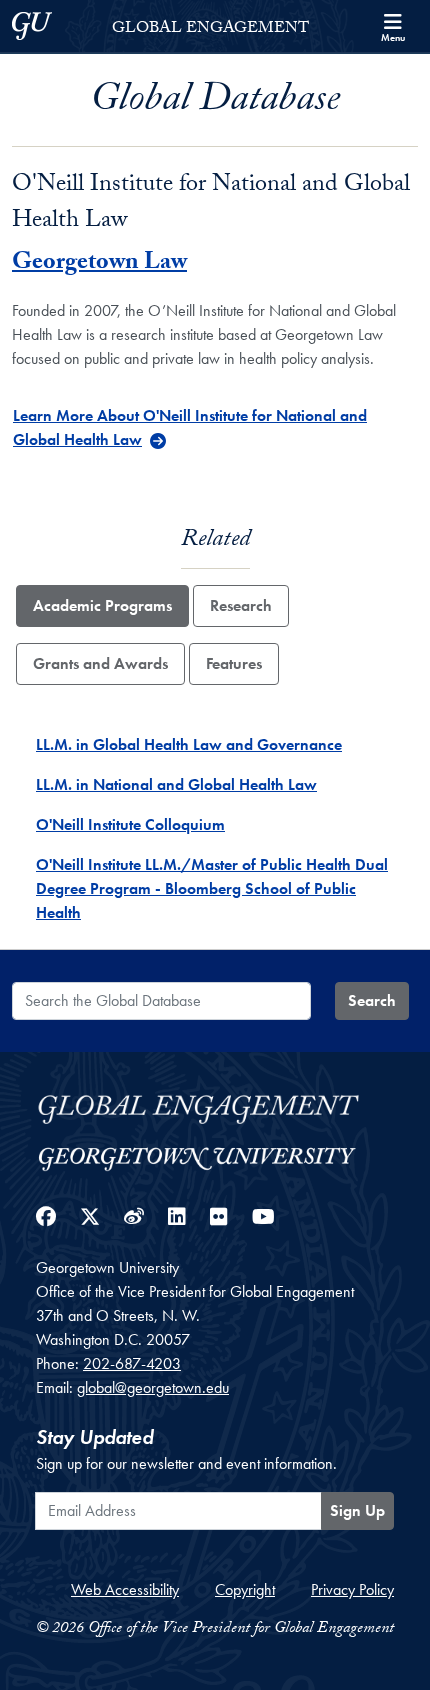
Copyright (245, 1589)
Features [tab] (234, 663)
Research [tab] (241, 605)
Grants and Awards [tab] (100, 663)
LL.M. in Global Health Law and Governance (189, 744)
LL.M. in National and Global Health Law (176, 784)
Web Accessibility (125, 1589)
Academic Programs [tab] (102, 605)
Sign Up (357, 1510)
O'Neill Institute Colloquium (130, 824)
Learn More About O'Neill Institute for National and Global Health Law (190, 427)
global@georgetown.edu (153, 1387)
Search (372, 1000)
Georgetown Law (99, 264)
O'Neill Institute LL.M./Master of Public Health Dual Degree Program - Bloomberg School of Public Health (212, 888)
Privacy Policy (352, 1589)
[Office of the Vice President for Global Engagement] (215, 1106)
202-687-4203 (132, 1363)
